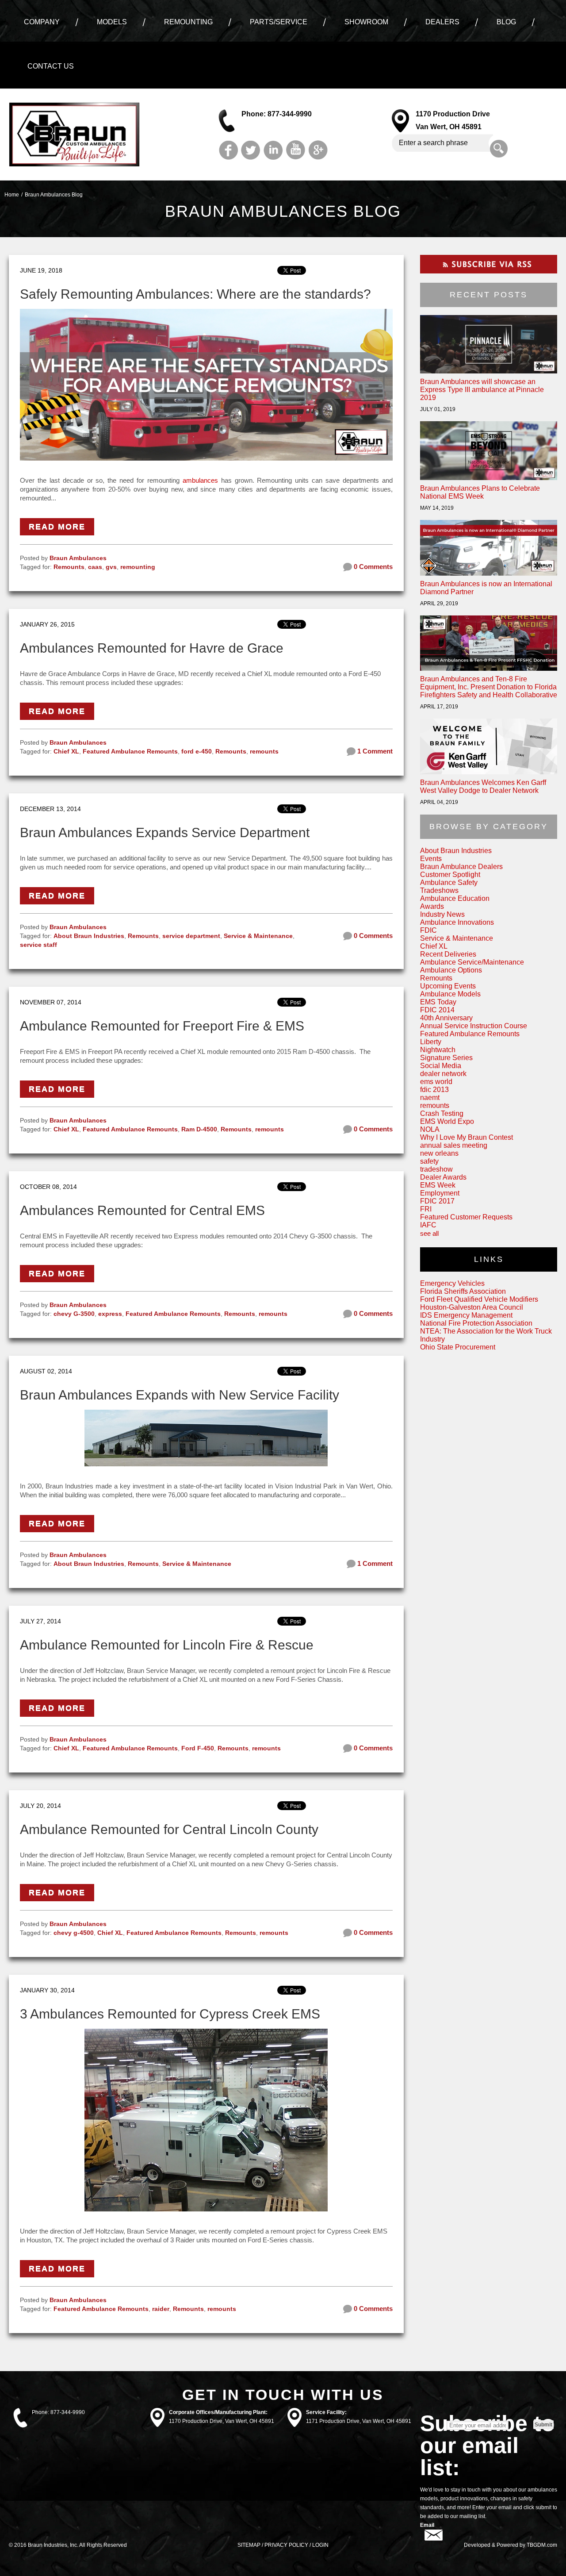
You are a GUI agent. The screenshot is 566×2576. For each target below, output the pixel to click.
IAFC (428, 1225)
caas (95, 567)
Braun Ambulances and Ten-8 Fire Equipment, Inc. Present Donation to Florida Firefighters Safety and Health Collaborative (489, 687)
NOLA (430, 1129)
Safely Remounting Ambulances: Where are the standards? (195, 294)
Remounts (69, 567)
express (110, 1314)
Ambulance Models (450, 994)
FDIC (428, 930)
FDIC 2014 (437, 1010)
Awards (432, 906)
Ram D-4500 (199, 1129)
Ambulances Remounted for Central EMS (142, 1210)
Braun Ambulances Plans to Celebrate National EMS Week (480, 492)
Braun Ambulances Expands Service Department (165, 832)
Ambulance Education (455, 898)
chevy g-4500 (74, 1933)
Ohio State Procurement (458, 1347)
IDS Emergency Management (466, 1315)
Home (12, 195)
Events (431, 859)
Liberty (431, 1042)
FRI (426, 1209)
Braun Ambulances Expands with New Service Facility (180, 1395)
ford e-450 (197, 751)
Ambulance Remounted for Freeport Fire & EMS (162, 1026)
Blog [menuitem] (506, 22)
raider (161, 2309)
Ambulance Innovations (457, 922)
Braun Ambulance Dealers (461, 867)
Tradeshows (439, 890)
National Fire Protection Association (476, 1323)
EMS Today (438, 1002)
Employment (440, 1193)
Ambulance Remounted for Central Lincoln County (169, 1829)
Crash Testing (442, 1113)
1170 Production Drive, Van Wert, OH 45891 (222, 2421)
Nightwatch (438, 1050)
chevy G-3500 (74, 1314)
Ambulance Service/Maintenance (472, 962)
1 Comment (374, 751)
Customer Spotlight (450, 875)
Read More (57, 527)
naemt (430, 1098)
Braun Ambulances (78, 558)
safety (429, 1161)
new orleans (439, 1153)
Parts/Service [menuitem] (279, 22)
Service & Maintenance (258, 936)
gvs (111, 567)
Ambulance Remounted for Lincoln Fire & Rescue (167, 1645)
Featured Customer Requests (466, 1217)
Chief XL (66, 751)
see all (429, 1233)
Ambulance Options (451, 970)
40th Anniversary (446, 1018)
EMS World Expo (447, 1121)
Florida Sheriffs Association (463, 1291)
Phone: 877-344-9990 (277, 114)
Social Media (441, 1066)
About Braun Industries (89, 936)
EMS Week (438, 1185)
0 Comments (372, 567)
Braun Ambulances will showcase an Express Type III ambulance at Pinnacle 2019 (482, 390)
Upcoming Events (448, 986)
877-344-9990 (68, 2412)
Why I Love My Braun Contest (467, 1137)
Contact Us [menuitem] (51, 66)
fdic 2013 (434, 1090)
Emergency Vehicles (452, 1283)
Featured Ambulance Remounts (130, 751)
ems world (436, 1082)
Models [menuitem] (112, 22)
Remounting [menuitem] (188, 22)
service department (191, 936)
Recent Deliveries (448, 954)
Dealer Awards (443, 1177)
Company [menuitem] (42, 22)
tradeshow (436, 1169)
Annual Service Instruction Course (474, 1026)
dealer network (443, 1074)
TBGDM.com (542, 2545)
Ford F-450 (198, 1748)
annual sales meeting (454, 1145)
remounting (138, 567)
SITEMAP (249, 2545)
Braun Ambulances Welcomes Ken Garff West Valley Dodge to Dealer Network (483, 786)
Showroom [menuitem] (366, 22)
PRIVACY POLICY (286, 2545)
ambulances (200, 480)
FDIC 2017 (437, 1201)
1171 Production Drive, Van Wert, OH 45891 (359, 2421)
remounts (264, 751)
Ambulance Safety (449, 882)
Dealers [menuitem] (442, 22)
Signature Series (446, 1058)
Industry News (442, 914)
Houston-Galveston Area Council (472, 1307)
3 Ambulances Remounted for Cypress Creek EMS (170, 2014)
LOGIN (320, 2545)
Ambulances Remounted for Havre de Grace (152, 648)
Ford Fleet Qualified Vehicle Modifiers (479, 1299)
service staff (38, 945)
